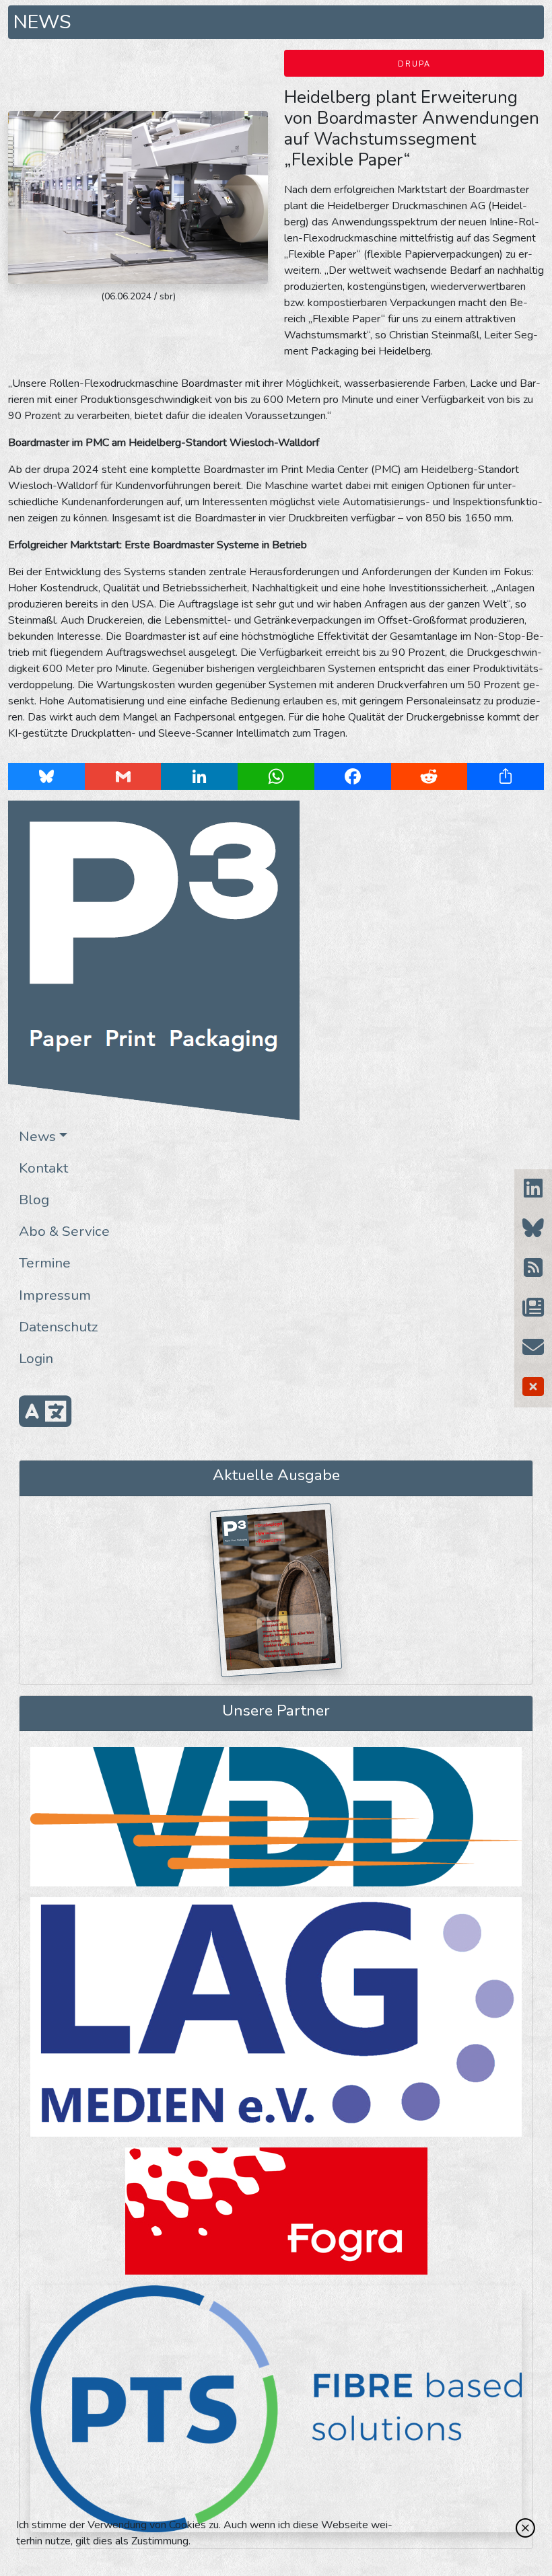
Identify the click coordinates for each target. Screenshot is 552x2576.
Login (36, 1358)
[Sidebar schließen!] (533, 1388)
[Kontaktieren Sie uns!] (533, 1348)
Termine (45, 1263)
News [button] (37, 1136)
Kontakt (43, 1168)
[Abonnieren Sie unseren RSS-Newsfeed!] (533, 1268)
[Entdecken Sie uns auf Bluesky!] (533, 1229)
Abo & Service (64, 1231)
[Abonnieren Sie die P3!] (533, 1308)
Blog (34, 1200)
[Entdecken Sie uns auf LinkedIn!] (533, 1189)
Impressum (55, 1295)
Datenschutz (59, 1327)
